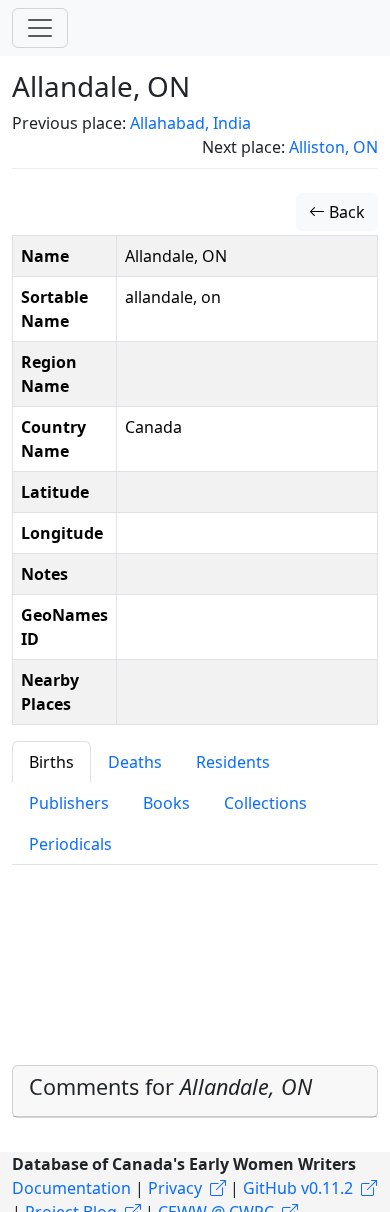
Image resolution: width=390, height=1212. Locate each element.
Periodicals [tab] (70, 844)
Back (345, 212)
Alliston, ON (333, 147)
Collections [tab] (265, 803)
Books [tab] (166, 803)
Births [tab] (51, 762)
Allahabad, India (190, 123)
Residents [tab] (233, 762)
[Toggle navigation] (40, 28)
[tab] (195, 1091)
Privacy (175, 1188)
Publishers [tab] (69, 803)
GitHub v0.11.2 (298, 1188)
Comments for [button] (170, 1086)
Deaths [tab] (135, 762)
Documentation (71, 1188)
